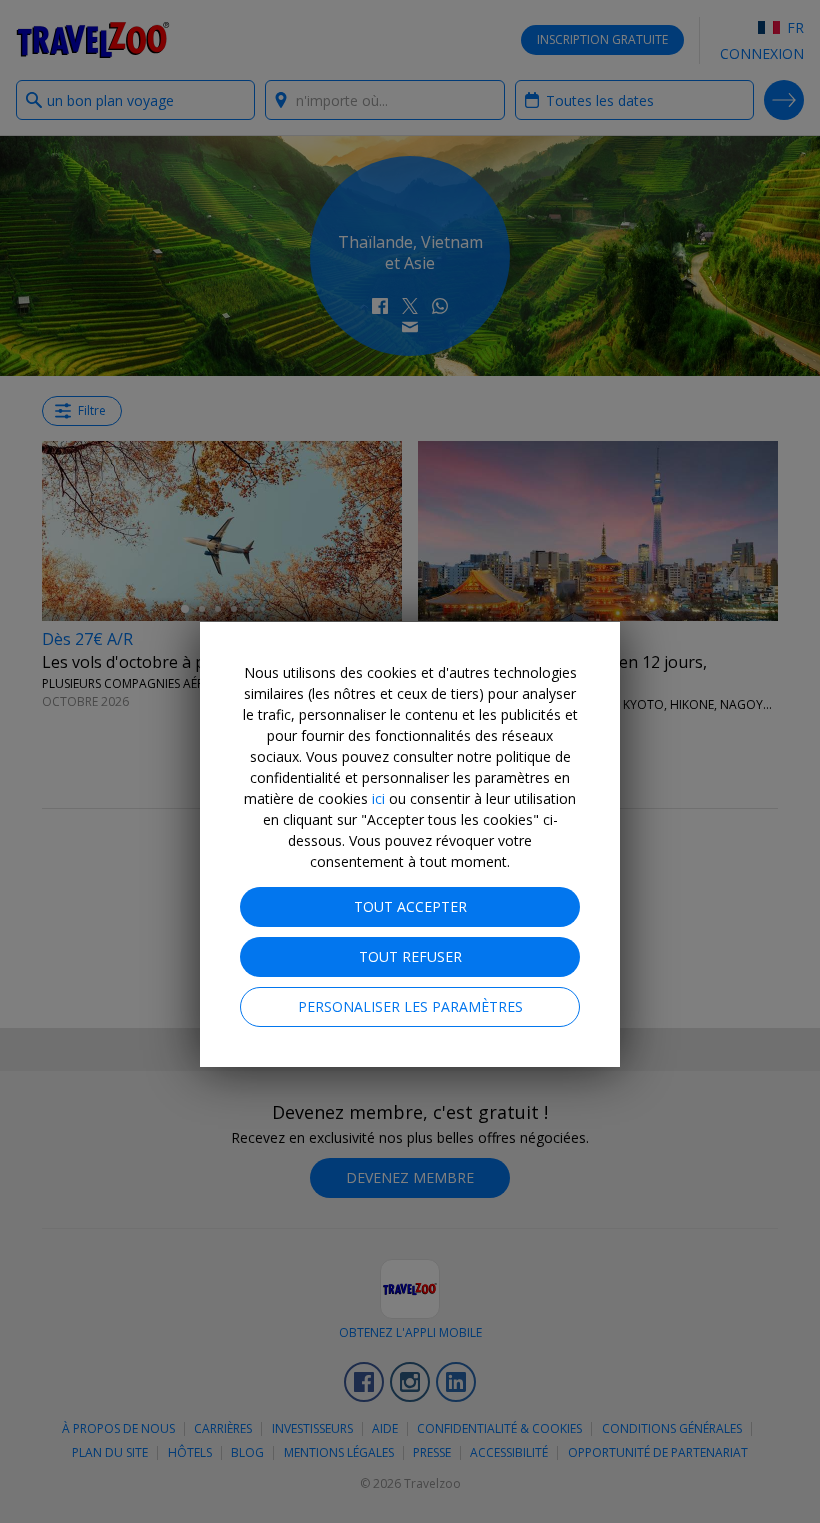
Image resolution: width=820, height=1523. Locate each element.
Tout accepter (410, 906)
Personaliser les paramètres (410, 1006)
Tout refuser (410, 956)
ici (378, 798)
